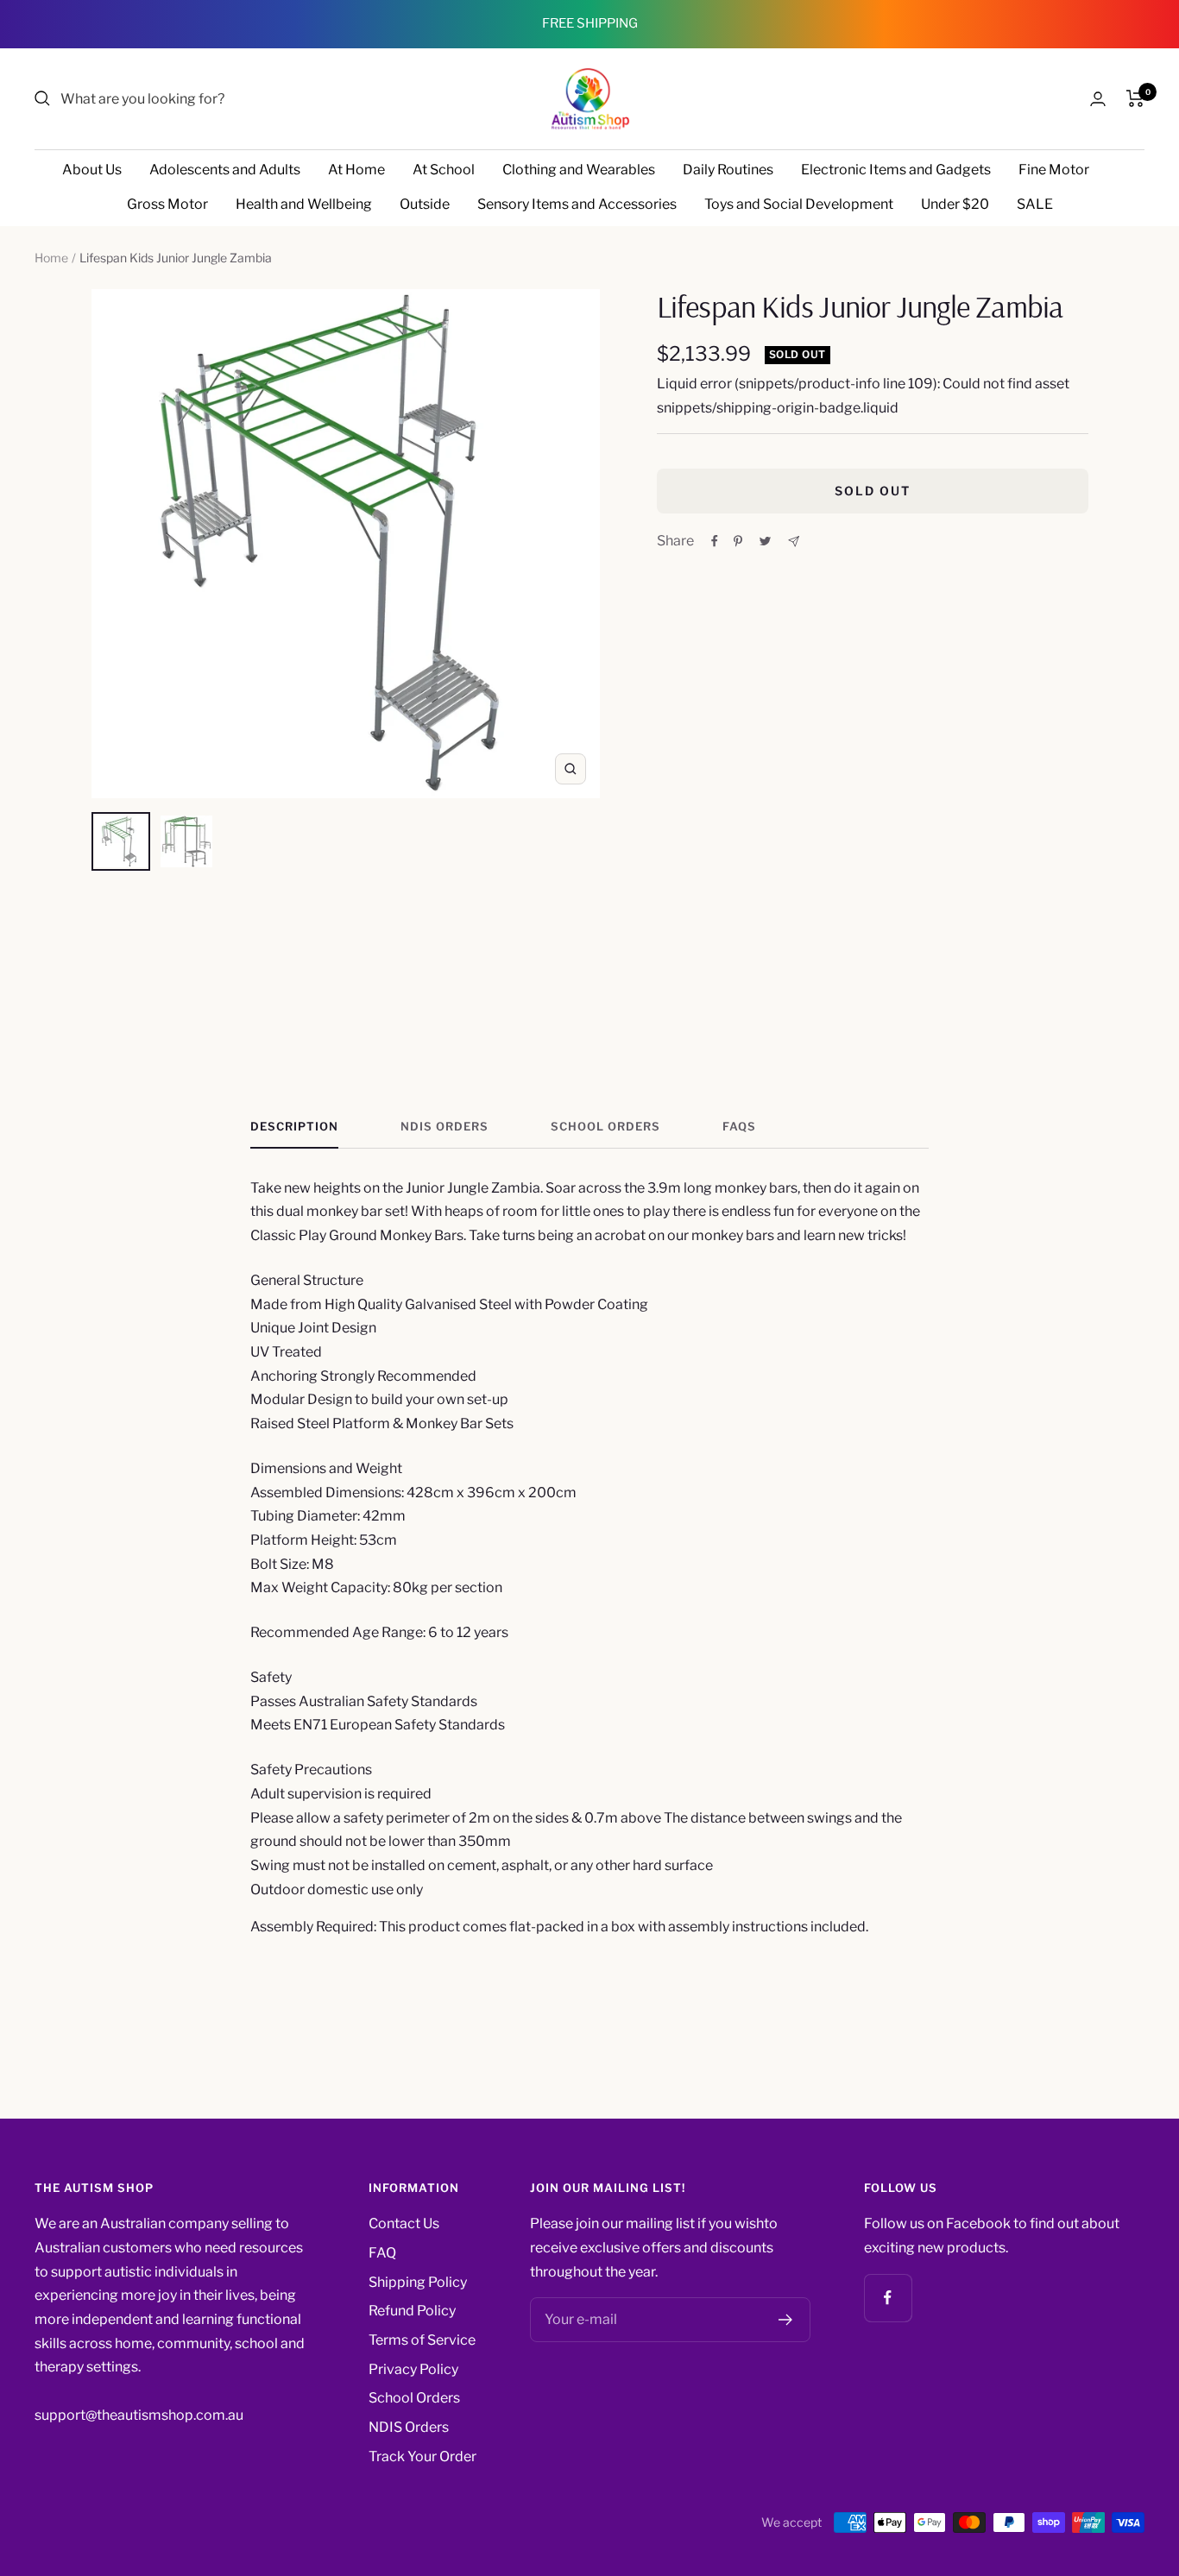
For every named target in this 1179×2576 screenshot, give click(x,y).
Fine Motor (1054, 170)
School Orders (605, 1126)
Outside (425, 204)
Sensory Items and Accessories (577, 204)
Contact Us (404, 2223)
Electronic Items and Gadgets (896, 170)
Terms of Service (422, 2340)
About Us (92, 170)
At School (444, 170)
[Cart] (1135, 98)
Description (294, 1126)
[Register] (786, 2320)
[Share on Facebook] (715, 541)
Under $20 (955, 204)
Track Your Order (422, 2456)
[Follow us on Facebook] (888, 2298)
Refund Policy (412, 2311)
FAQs (739, 1126)
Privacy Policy (413, 2369)
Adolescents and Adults (225, 170)
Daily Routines (728, 170)
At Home (356, 170)
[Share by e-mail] (794, 542)
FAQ (382, 2253)
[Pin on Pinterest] (738, 541)
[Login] (1098, 99)
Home (51, 258)
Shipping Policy (418, 2282)
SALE (1035, 204)
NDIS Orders (444, 1126)
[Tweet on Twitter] (765, 541)
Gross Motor (167, 204)
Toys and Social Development (799, 204)
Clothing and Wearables (579, 170)
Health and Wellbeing (304, 204)
